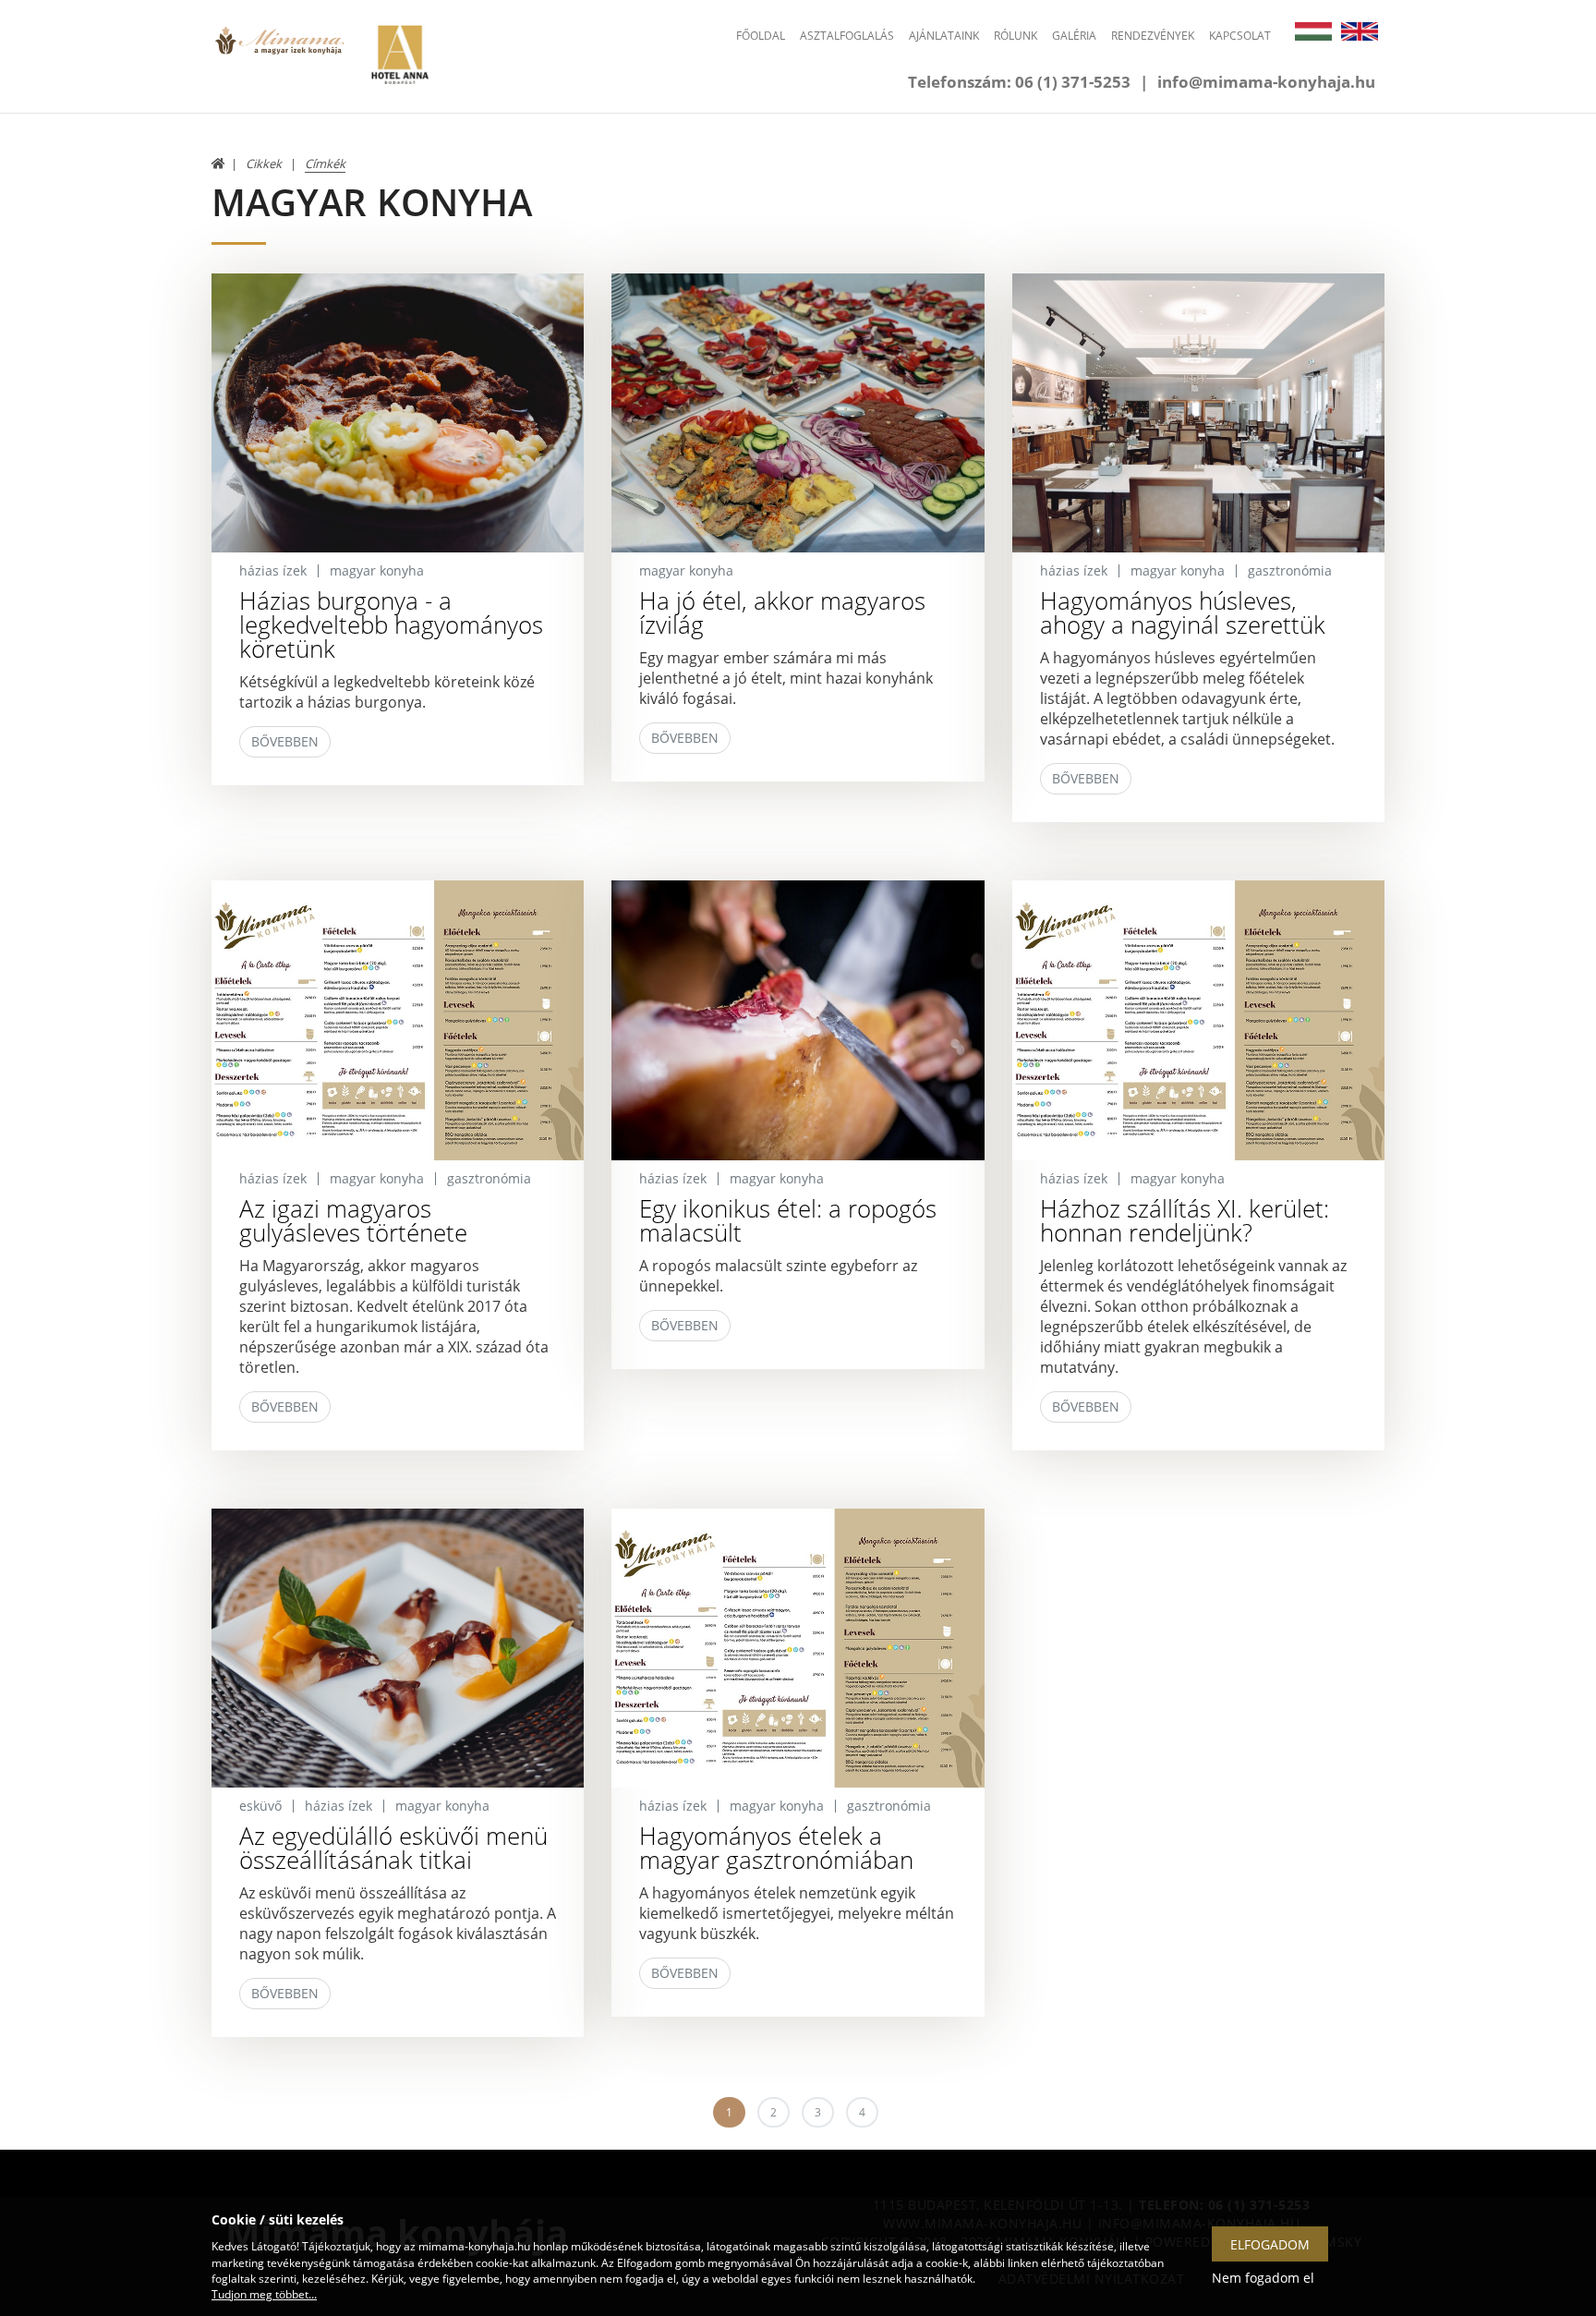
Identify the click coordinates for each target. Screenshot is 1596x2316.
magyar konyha (377, 570)
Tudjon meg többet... (264, 2294)
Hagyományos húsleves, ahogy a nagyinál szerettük (1183, 612)
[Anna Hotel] (399, 53)
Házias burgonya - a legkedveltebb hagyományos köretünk (391, 624)
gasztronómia (1290, 570)
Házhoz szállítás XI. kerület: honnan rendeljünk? (1185, 1220)
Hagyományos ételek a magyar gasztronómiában (776, 1848)
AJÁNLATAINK (944, 36)
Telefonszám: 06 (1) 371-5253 (1019, 82)
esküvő (260, 1806)
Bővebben (285, 741)
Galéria (1074, 36)
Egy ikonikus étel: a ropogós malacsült (788, 1220)
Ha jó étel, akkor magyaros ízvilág (782, 612)
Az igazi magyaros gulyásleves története (353, 1220)
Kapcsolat (1240, 36)
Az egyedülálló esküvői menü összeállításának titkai (393, 1848)
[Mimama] (279, 53)
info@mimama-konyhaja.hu (1266, 82)
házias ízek (273, 570)
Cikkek (264, 164)
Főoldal (761, 36)
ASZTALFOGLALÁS (847, 36)
